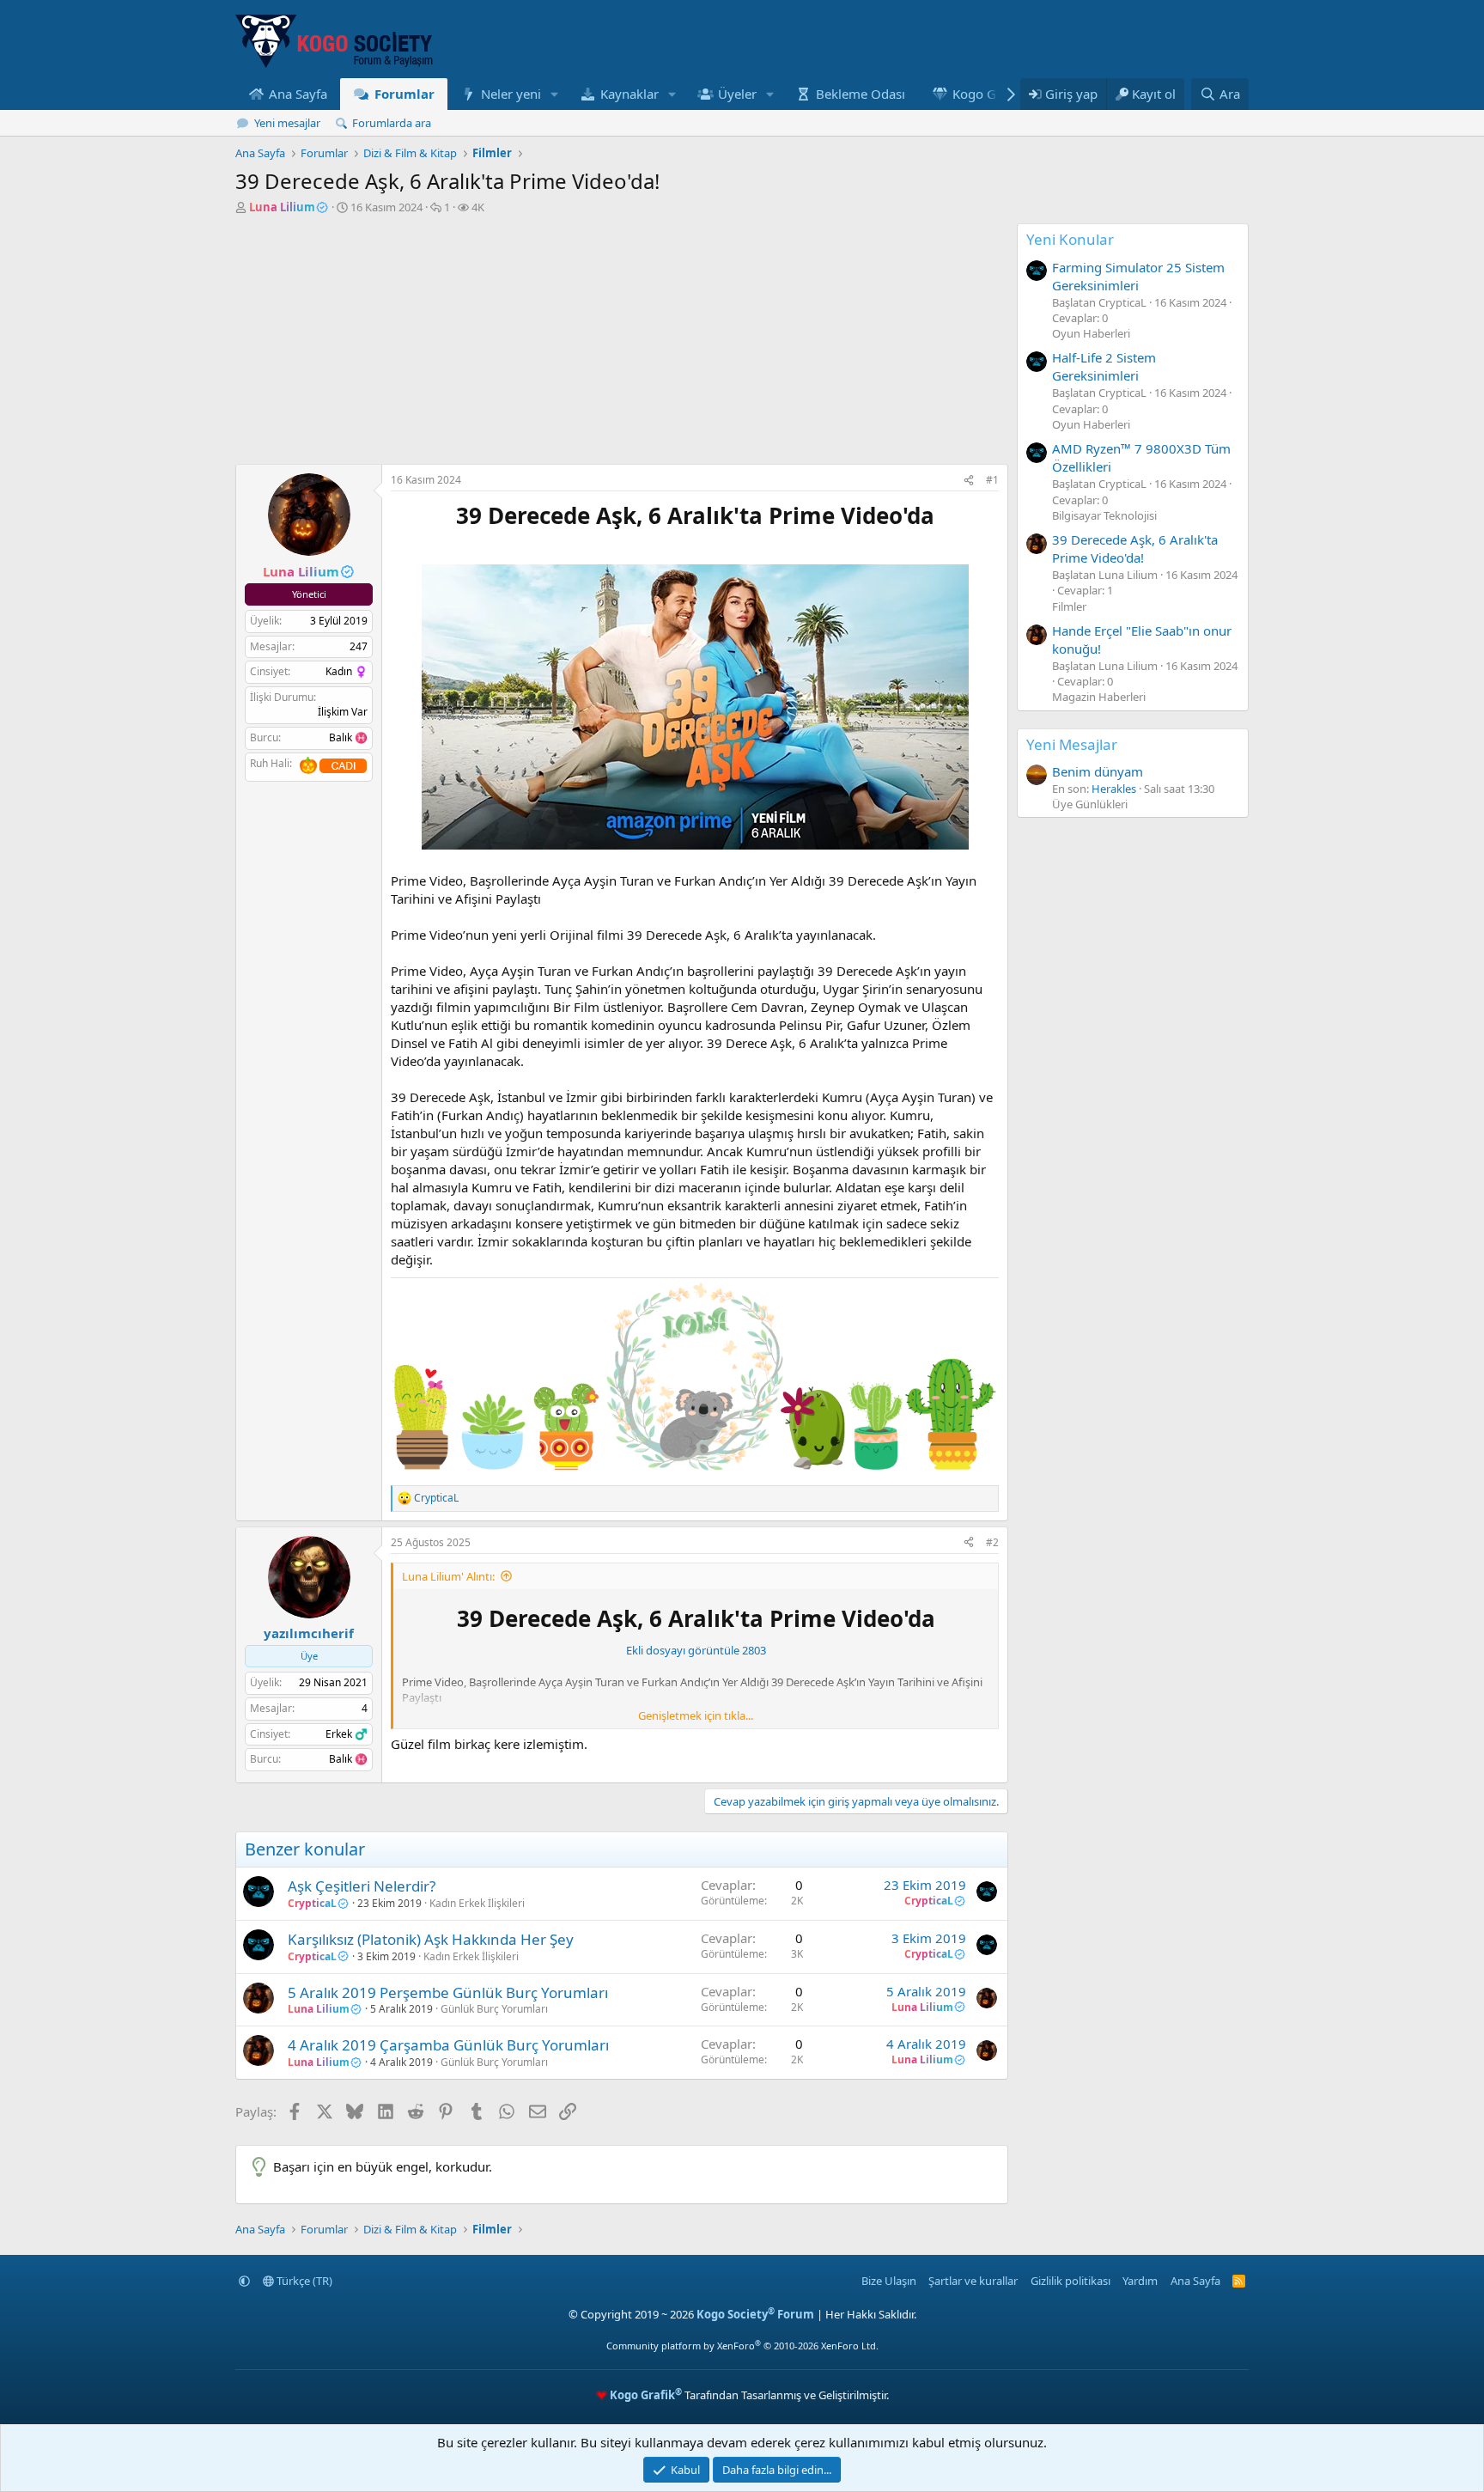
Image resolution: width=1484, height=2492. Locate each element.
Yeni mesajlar (287, 123)
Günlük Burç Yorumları (494, 2009)
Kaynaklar (629, 94)
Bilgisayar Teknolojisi (1104, 515)
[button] (555, 94)
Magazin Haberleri (1099, 697)
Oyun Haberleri (1091, 333)
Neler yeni (511, 94)
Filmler (1069, 606)
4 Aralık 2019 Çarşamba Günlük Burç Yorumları (448, 2045)
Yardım (1140, 2281)
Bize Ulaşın (889, 2281)
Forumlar (404, 94)
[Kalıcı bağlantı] (399, 545)
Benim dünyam (1098, 771)
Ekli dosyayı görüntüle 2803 (696, 1650)
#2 (992, 1542)
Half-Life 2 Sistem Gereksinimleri (1104, 366)
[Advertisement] (622, 344)
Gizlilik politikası (1070, 2281)
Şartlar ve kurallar (973, 2281)
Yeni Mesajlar (1072, 744)
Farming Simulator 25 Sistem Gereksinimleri (1138, 276)
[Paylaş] (969, 481)
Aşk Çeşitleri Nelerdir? (362, 1886)
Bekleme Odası (861, 94)
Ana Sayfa (298, 94)
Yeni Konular (1070, 239)
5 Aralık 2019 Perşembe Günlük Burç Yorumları (448, 1992)
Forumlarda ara (392, 123)
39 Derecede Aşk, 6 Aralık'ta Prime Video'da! (1135, 548)
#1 (992, 480)
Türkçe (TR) (303, 2281)
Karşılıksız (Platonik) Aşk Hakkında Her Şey (431, 1939)
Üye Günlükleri (1090, 804)
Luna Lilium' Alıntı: (448, 1576)
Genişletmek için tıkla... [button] (696, 1715)
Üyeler (737, 94)
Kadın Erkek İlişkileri (477, 1903)
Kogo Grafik (988, 94)
